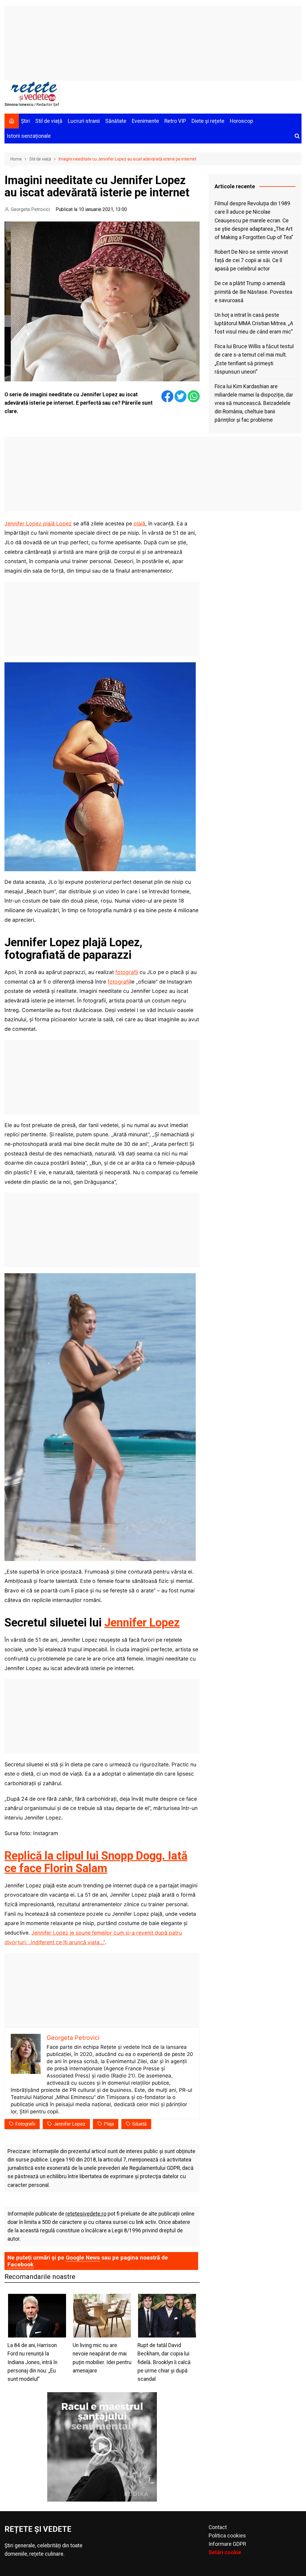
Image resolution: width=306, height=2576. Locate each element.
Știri (25, 121)
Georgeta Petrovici (30, 209)
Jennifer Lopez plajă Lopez (38, 523)
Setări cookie (225, 2552)
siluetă (139, 2124)
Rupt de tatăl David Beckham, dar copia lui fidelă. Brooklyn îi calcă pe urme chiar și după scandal (164, 2362)
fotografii (127, 972)
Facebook (20, 2264)
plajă (139, 523)
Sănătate (116, 121)
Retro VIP (175, 121)
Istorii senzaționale (29, 136)
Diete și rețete (208, 121)
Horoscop (241, 121)
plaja (109, 2124)
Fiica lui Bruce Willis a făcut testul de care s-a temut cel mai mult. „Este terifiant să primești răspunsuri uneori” (254, 359)
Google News (83, 2258)
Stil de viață (49, 121)
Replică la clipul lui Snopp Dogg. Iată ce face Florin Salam (96, 1862)
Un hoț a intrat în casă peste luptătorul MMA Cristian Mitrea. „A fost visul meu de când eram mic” (254, 323)
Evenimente (145, 121)
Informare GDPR (227, 2544)
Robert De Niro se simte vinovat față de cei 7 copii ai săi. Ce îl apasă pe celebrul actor (251, 260)
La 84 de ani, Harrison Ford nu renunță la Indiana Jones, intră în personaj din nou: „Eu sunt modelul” (32, 2362)
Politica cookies (227, 2536)
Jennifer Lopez (142, 1623)
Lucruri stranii (84, 121)
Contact (218, 2527)
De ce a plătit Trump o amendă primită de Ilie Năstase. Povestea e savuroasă (253, 292)
